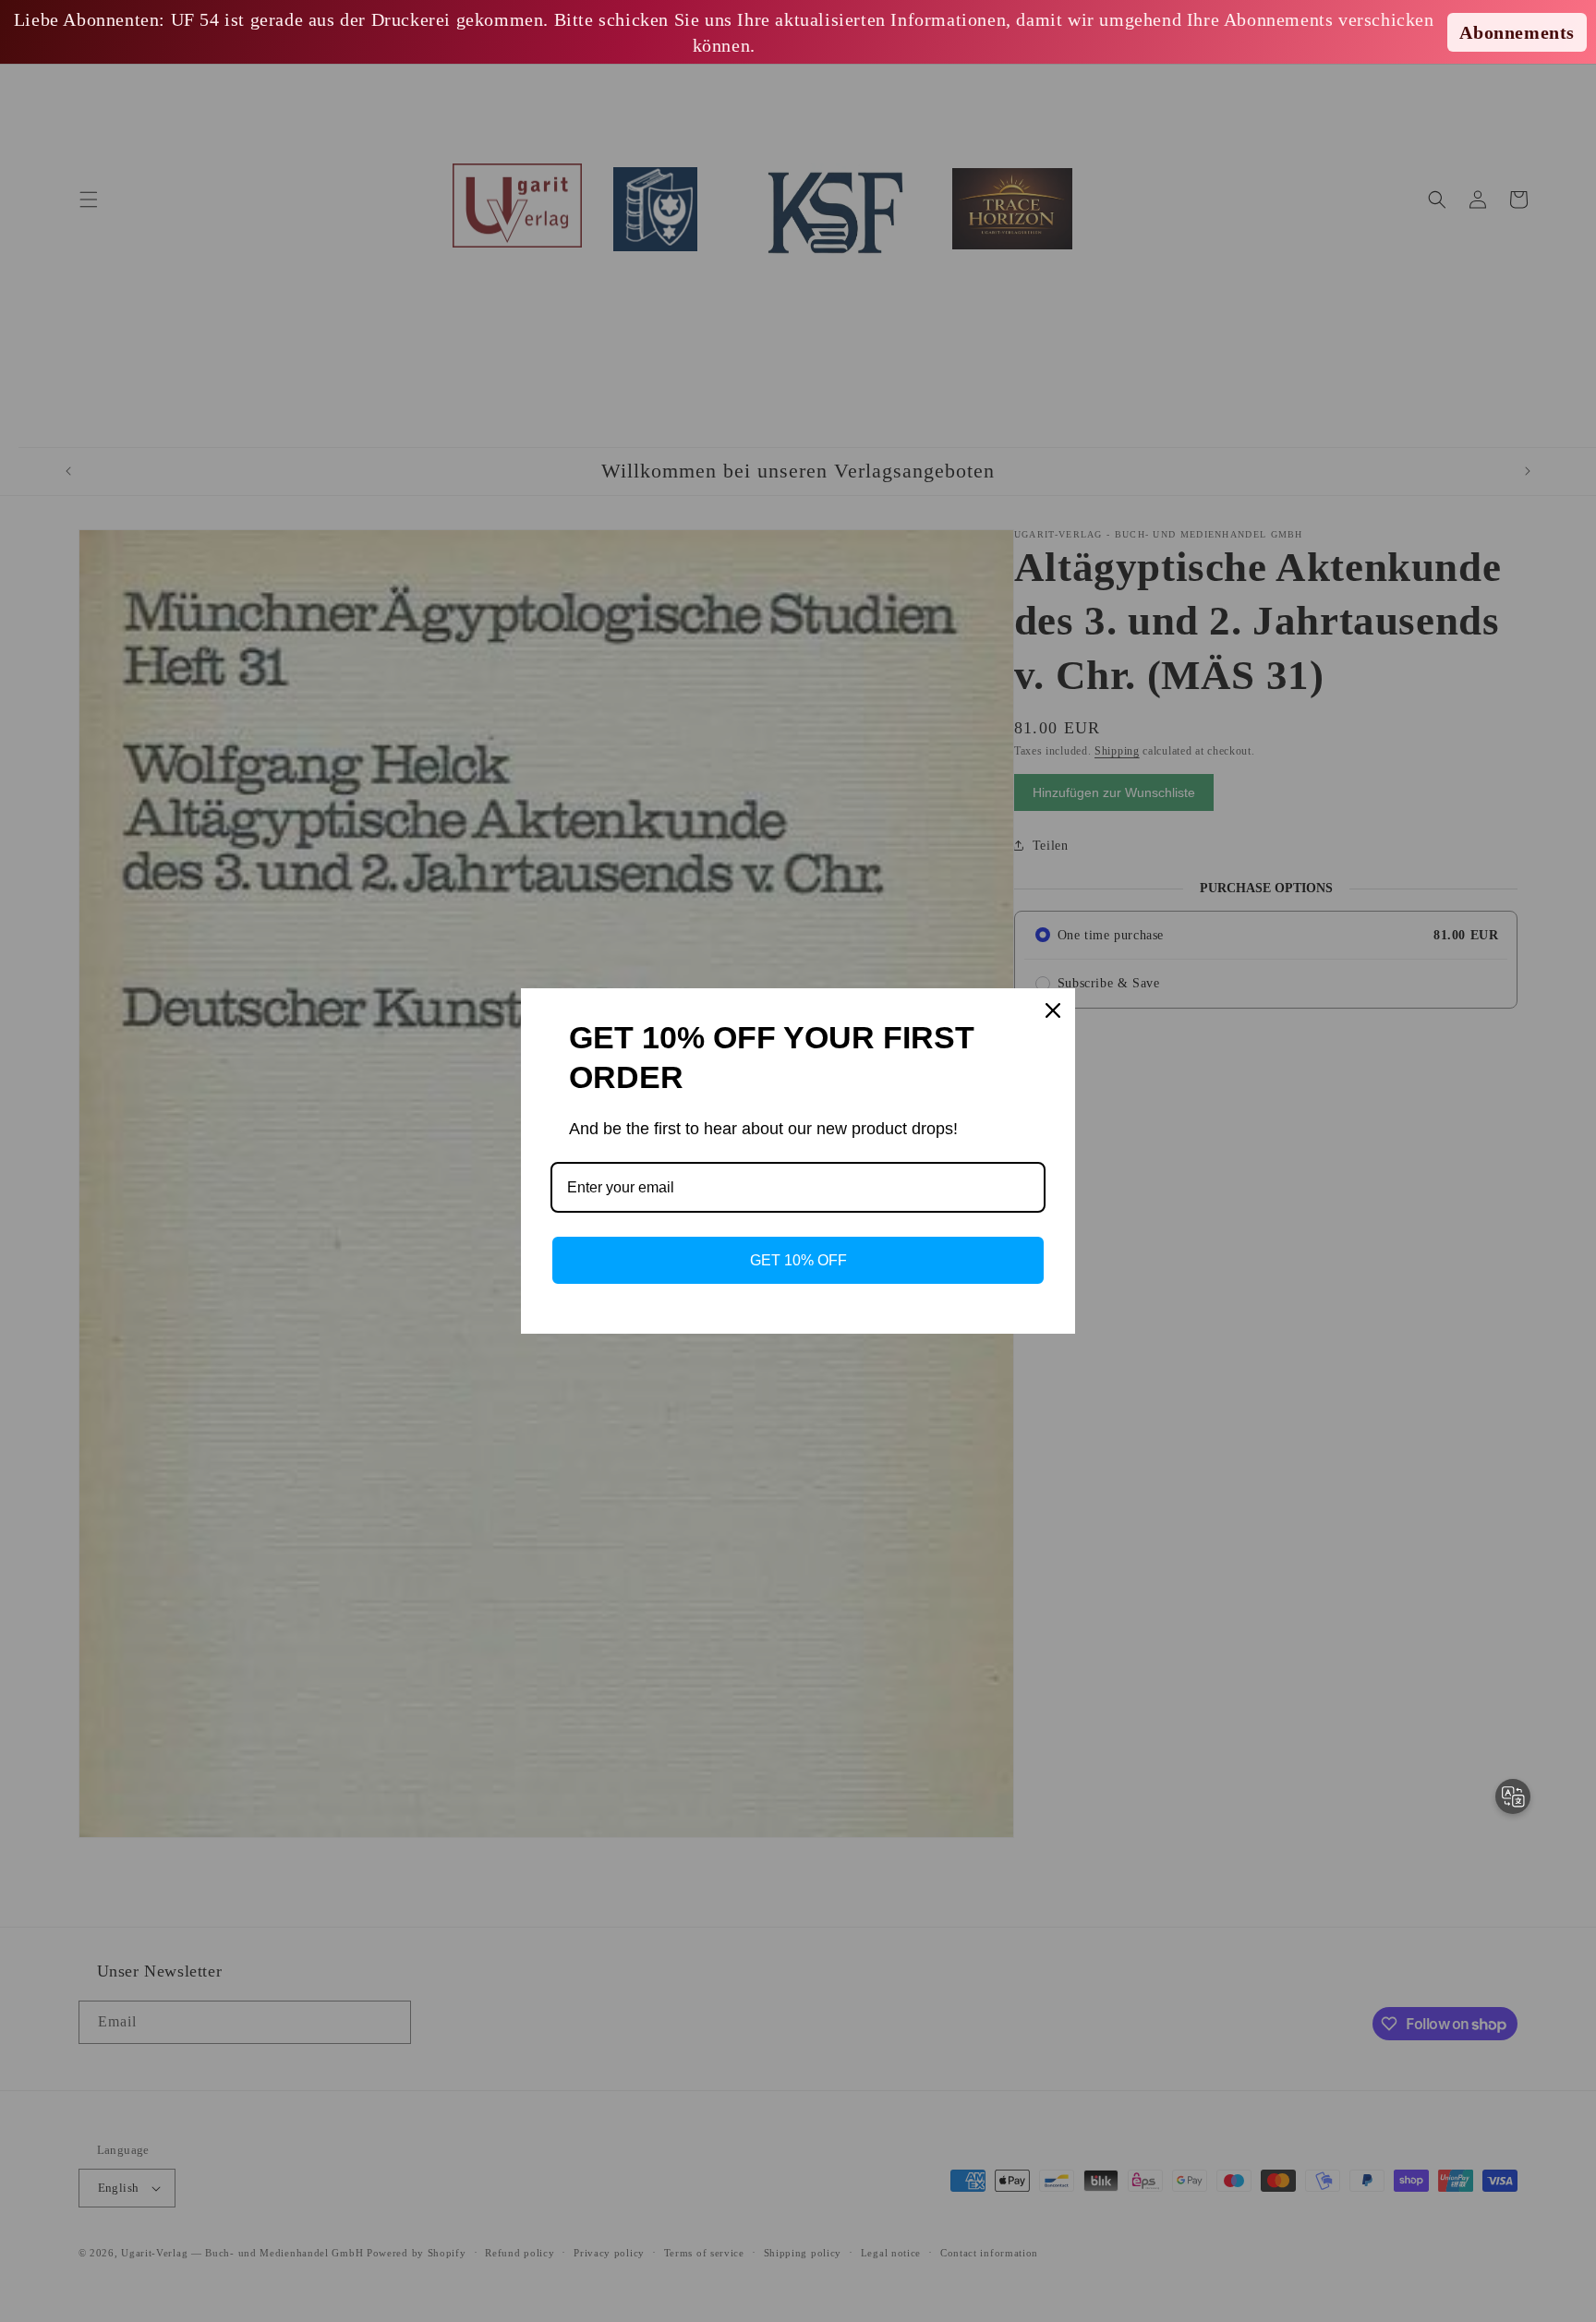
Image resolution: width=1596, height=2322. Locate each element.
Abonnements (1517, 32)
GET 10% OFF (798, 1260)
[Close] (1053, 1010)
